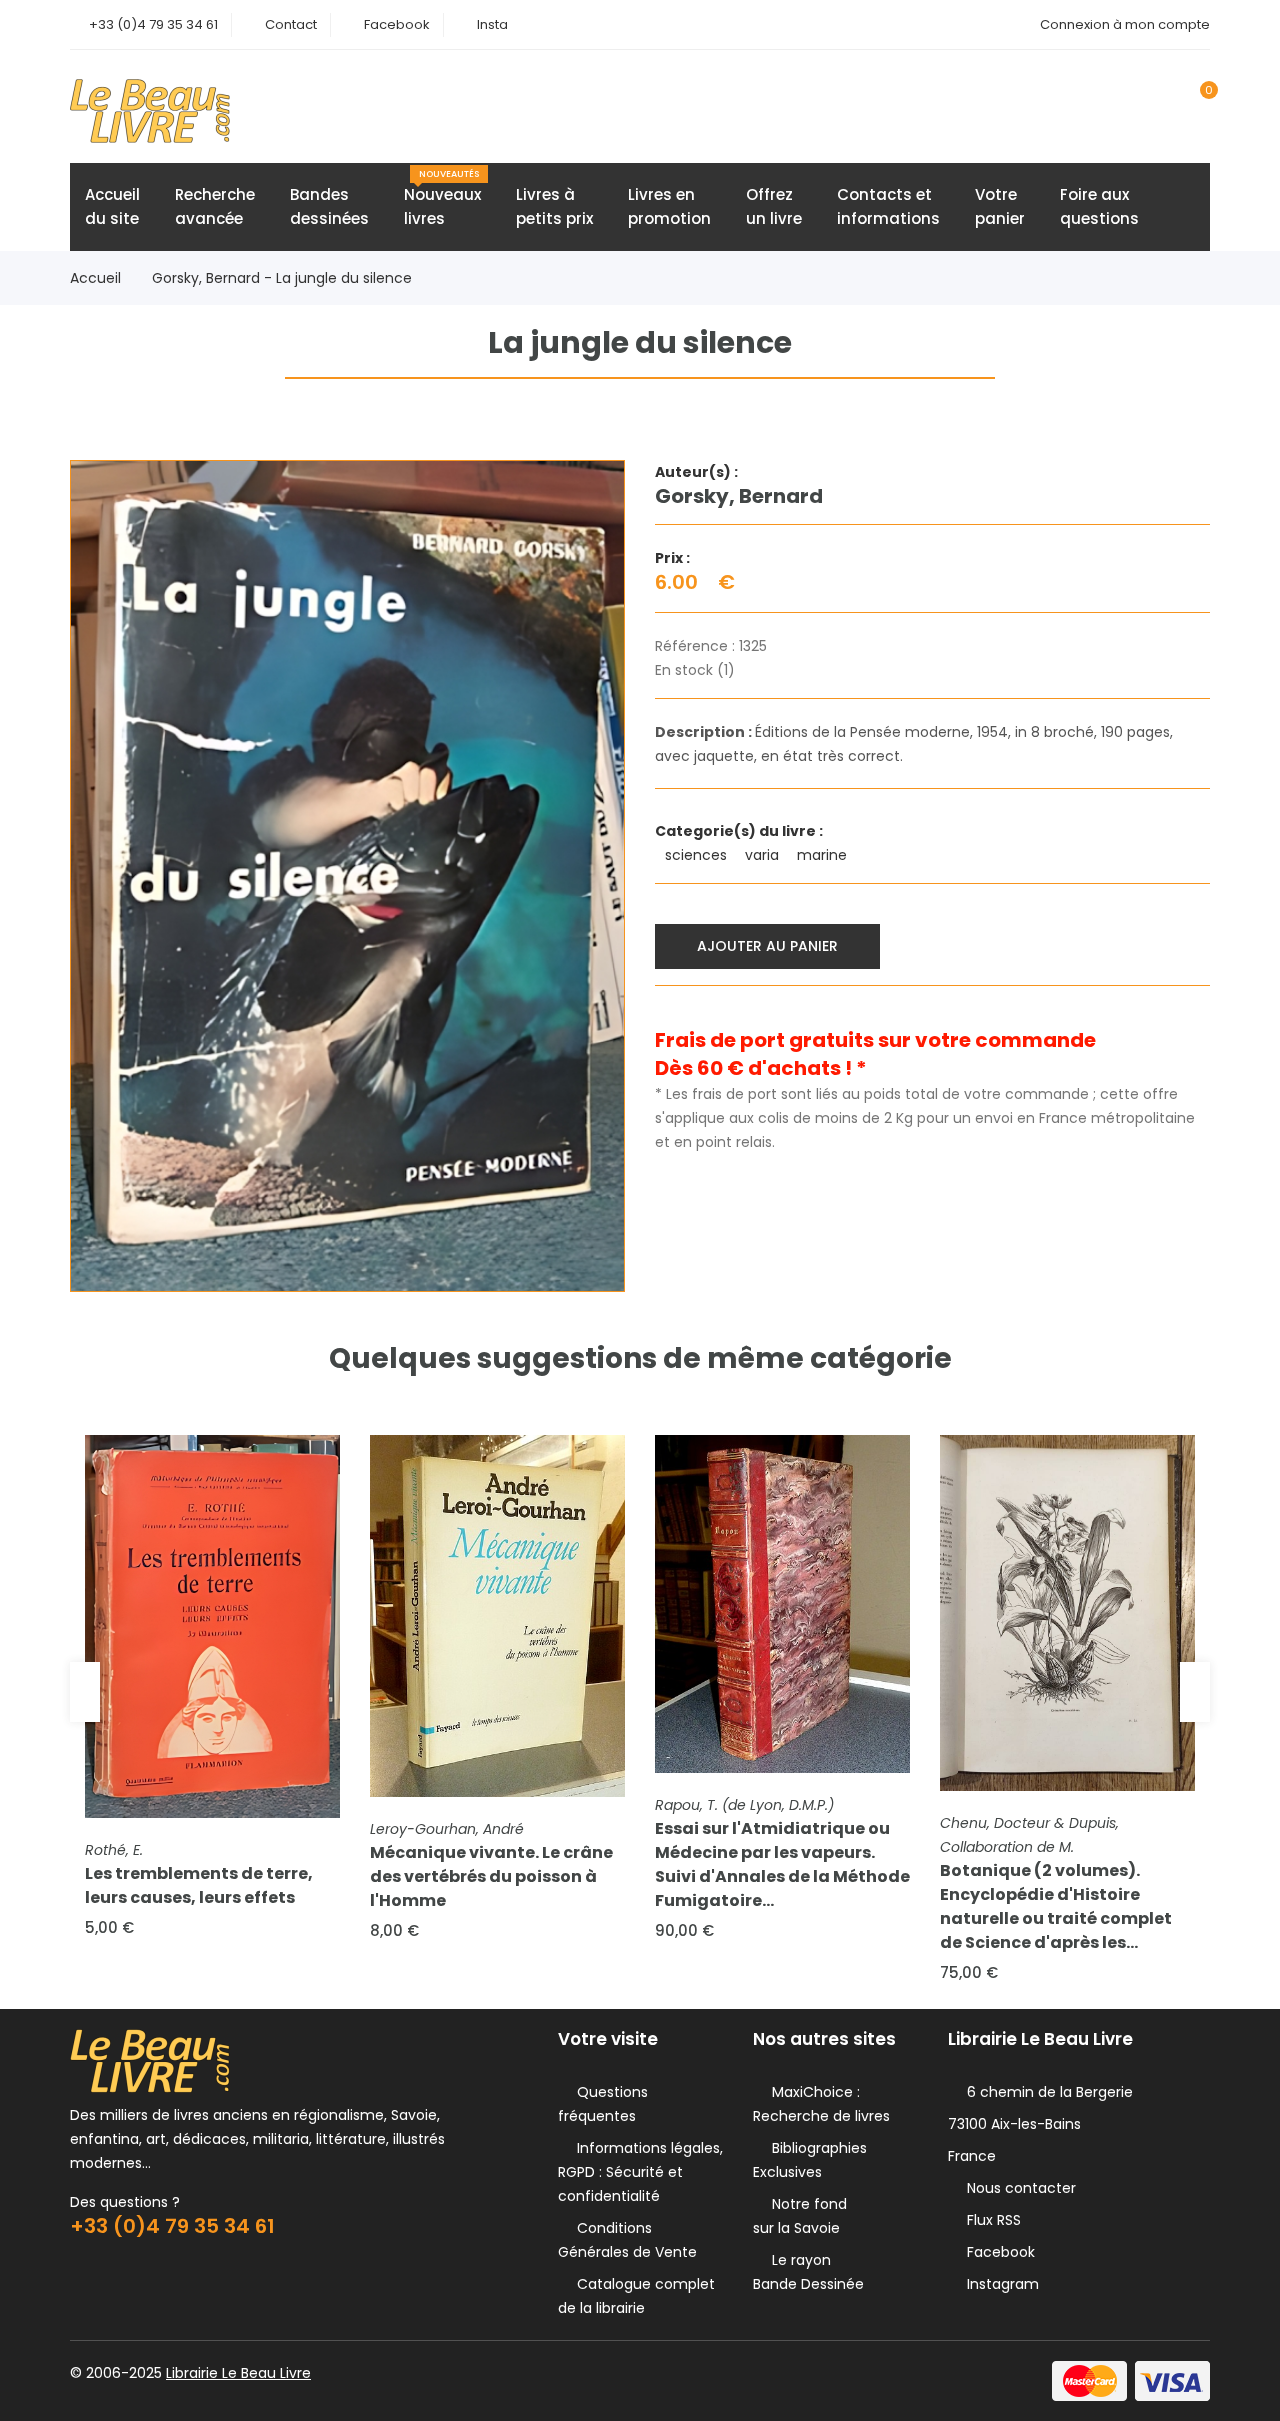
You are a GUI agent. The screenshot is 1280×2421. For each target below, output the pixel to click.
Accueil (95, 278)
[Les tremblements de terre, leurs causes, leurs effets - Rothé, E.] (212, 1626)
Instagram (999, 2284)
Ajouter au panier (767, 946)
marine (824, 855)
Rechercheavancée (215, 206)
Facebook (397, 24)
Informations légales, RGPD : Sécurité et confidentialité (640, 2172)
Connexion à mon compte (1125, 24)
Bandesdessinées (329, 206)
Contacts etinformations (888, 206)
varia (764, 855)
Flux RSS (990, 2220)
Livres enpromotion (669, 206)
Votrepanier (1000, 206)
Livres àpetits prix (554, 206)
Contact (291, 24)
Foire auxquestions (1099, 206)
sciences (698, 855)
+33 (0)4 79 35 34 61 (153, 24)
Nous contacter (1017, 2188)
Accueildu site (112, 206)
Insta (492, 24)
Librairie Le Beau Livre (238, 2373)
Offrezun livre (774, 206)
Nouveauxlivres (442, 198)
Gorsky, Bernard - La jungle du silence (282, 278)
